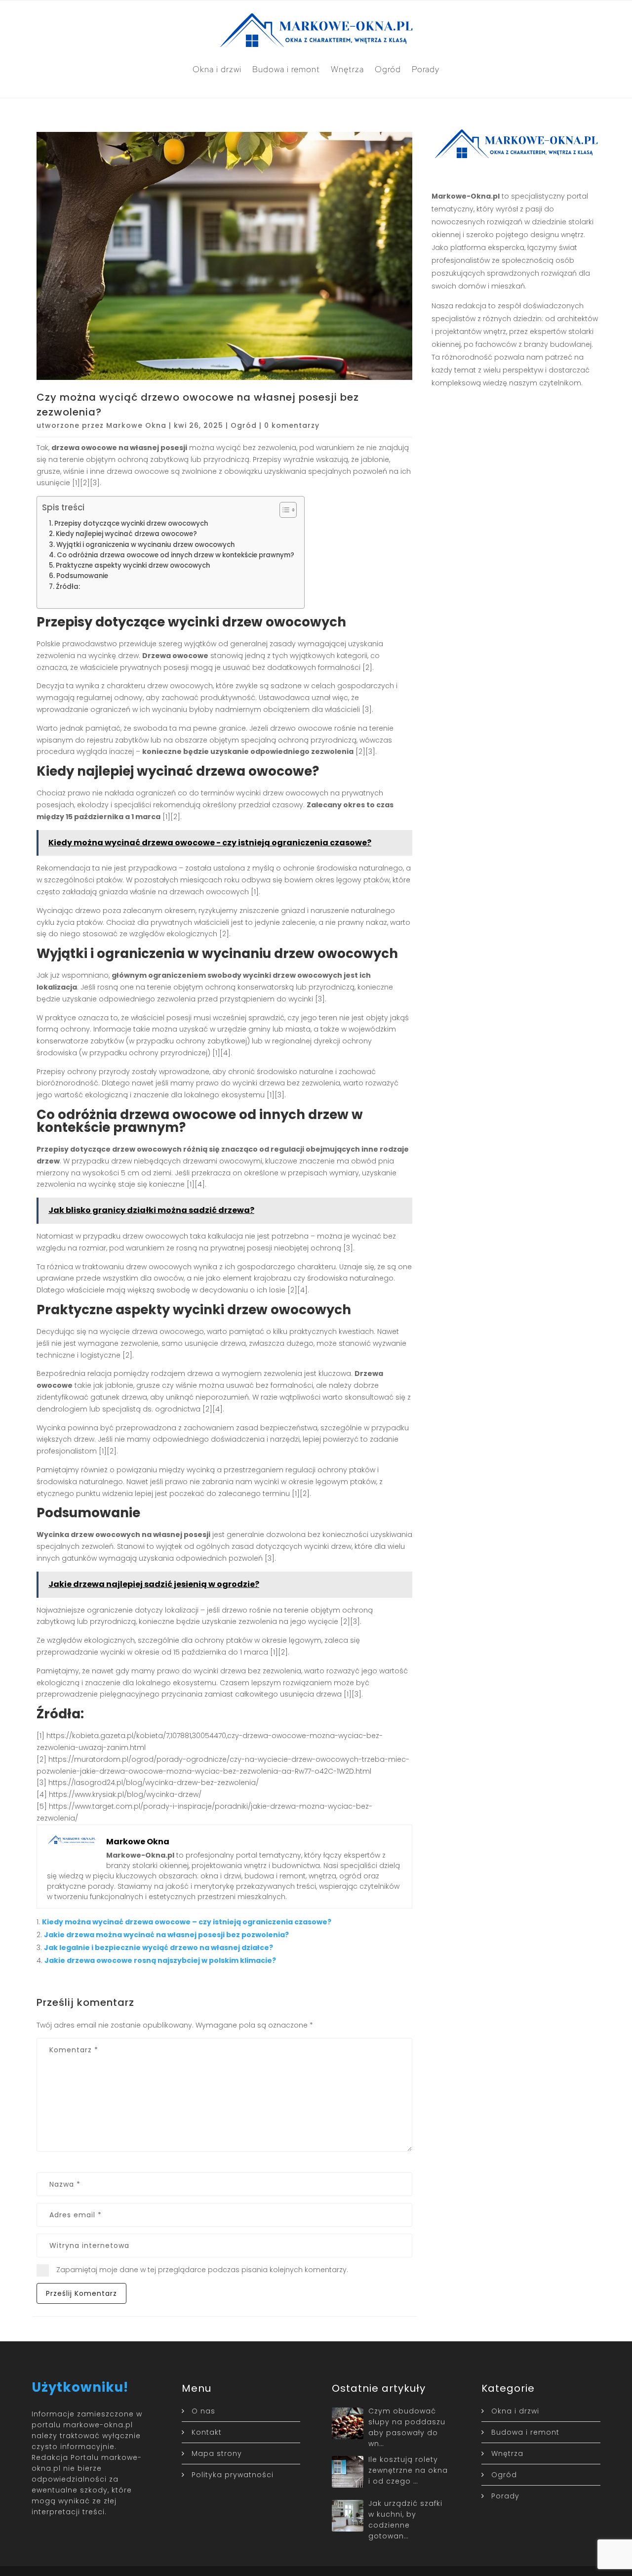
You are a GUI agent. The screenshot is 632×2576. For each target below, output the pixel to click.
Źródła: (68, 587)
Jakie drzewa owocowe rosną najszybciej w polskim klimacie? (160, 1960)
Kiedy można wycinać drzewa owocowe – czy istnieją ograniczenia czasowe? (187, 1922)
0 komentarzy (292, 425)
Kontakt (207, 2432)
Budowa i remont (286, 69)
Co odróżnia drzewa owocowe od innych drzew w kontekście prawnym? (176, 555)
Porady (426, 69)
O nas (203, 2411)
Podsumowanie (82, 576)
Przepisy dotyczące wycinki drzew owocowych (131, 523)
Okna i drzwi (217, 69)
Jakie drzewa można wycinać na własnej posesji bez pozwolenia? (166, 1935)
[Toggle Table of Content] (283, 510)
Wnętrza (347, 69)
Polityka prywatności (233, 2475)
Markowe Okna (136, 425)
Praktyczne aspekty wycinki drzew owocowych (133, 565)
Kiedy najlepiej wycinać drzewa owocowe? (126, 534)
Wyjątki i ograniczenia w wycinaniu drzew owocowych (145, 545)
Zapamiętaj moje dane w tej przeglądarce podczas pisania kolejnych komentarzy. (202, 2270)
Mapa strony (217, 2453)
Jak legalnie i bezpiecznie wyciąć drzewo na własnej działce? (158, 1948)
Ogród (388, 69)
